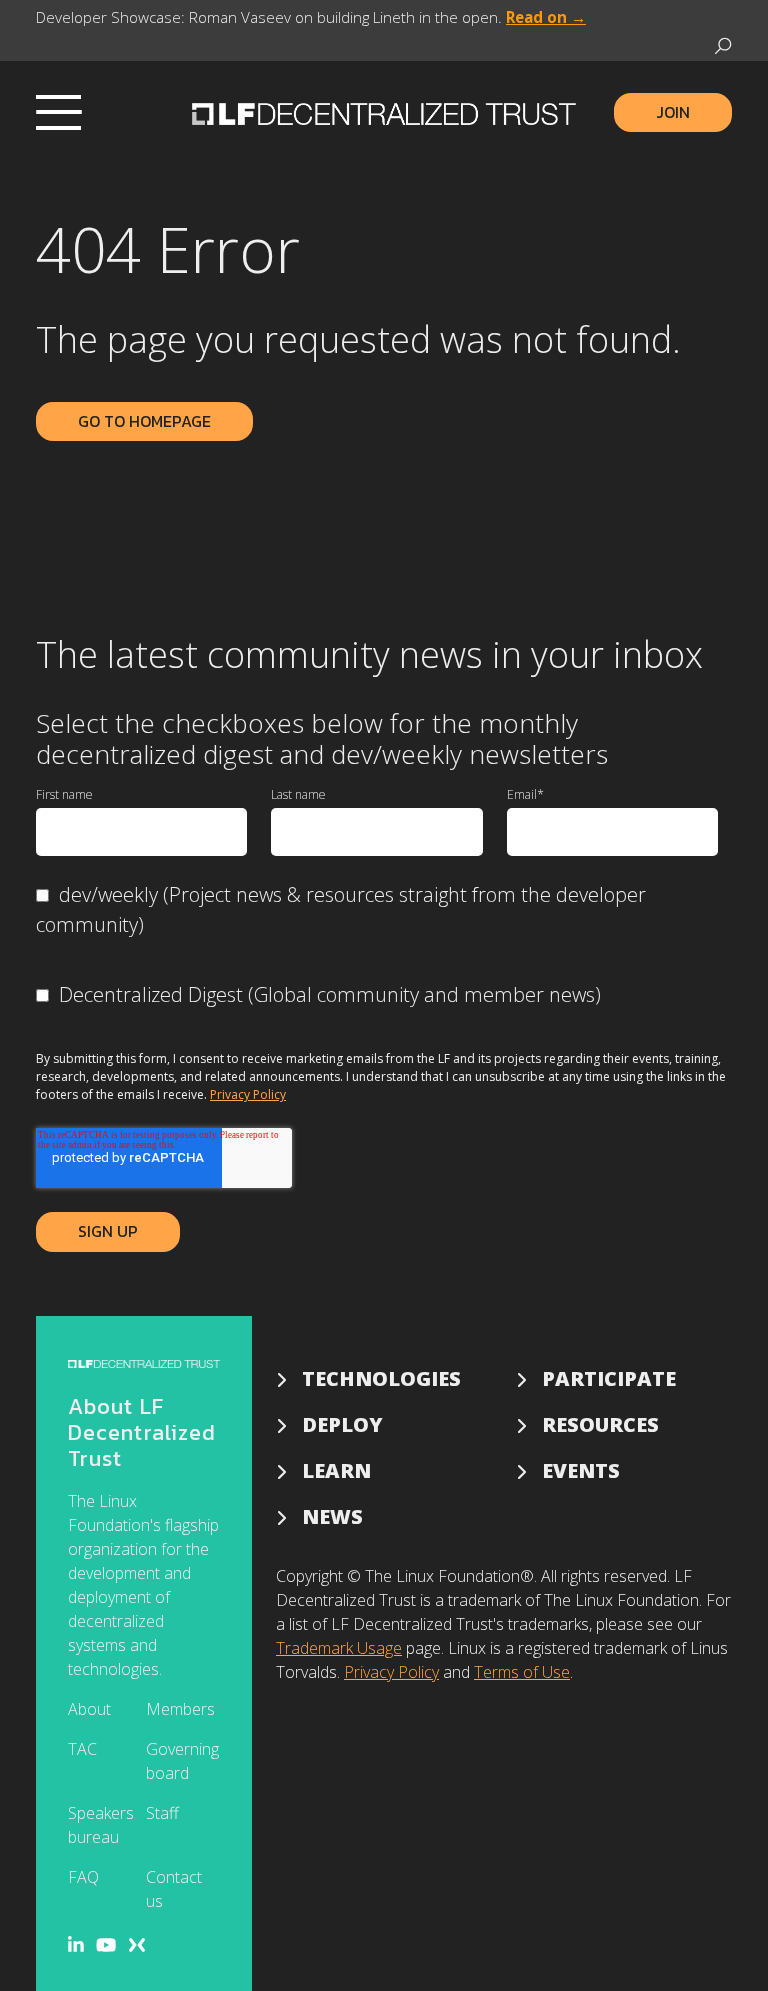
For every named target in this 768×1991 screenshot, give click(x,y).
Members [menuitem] (180, 1709)
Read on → (546, 17)
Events (581, 1470)
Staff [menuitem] (162, 1813)
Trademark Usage (339, 1648)
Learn (336, 1470)
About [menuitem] (89, 1709)
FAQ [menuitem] (83, 1877)
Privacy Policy (248, 1094)
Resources (600, 1424)
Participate (609, 1378)
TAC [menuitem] (82, 1749)
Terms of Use (522, 1672)
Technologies (381, 1378)
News (332, 1516)
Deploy (342, 1424)
